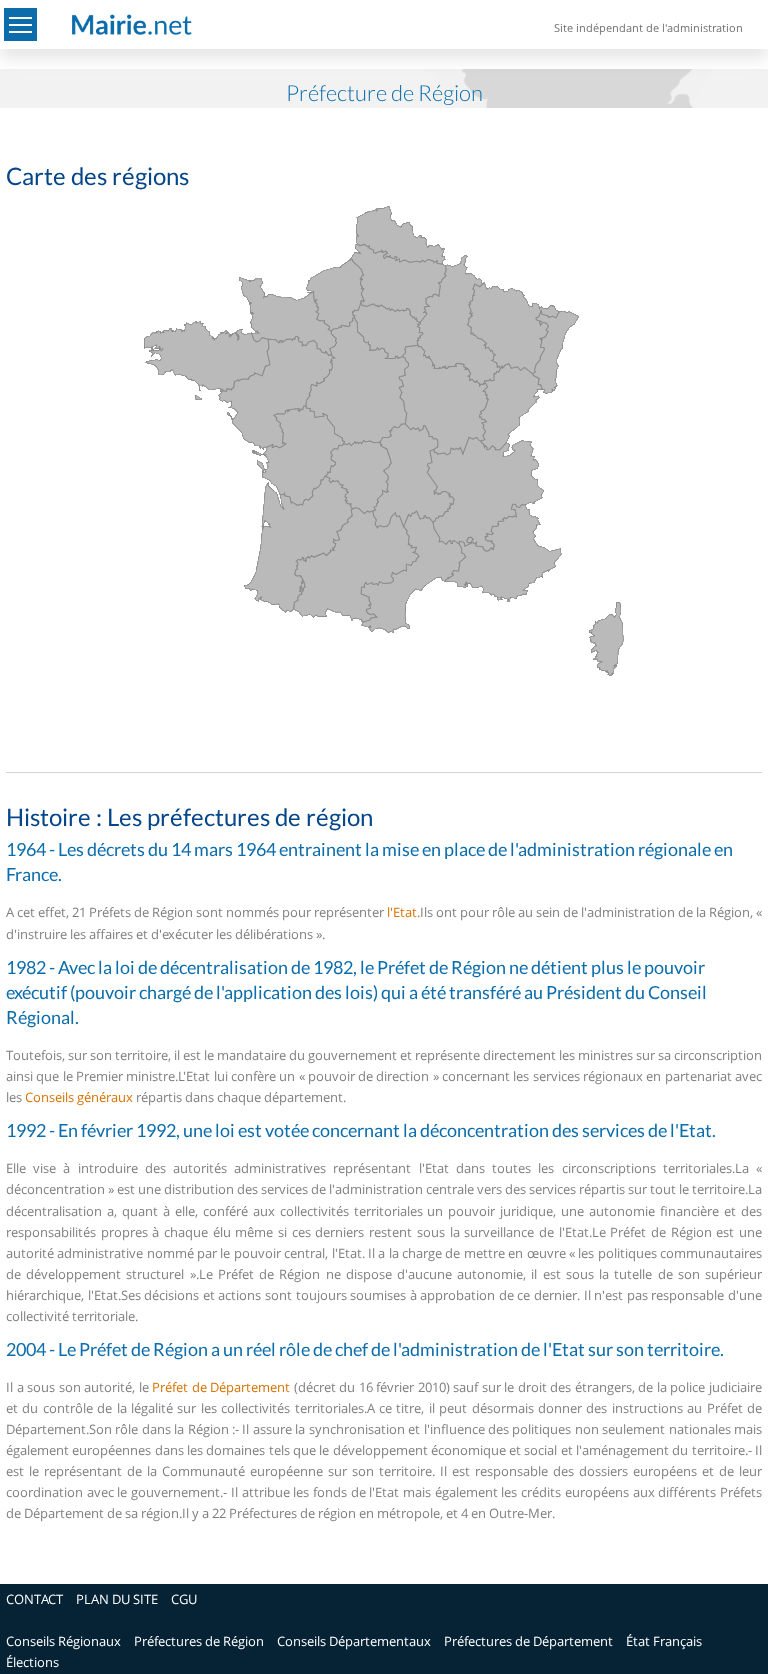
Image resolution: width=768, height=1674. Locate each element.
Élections (32, 1662)
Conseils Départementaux (354, 1641)
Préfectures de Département (528, 1641)
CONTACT (34, 1599)
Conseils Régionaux (63, 1641)
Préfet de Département (221, 1387)
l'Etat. (403, 912)
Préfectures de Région (199, 1641)
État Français (664, 1641)
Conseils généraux (79, 1097)
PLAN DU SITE (117, 1599)
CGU (184, 1599)
